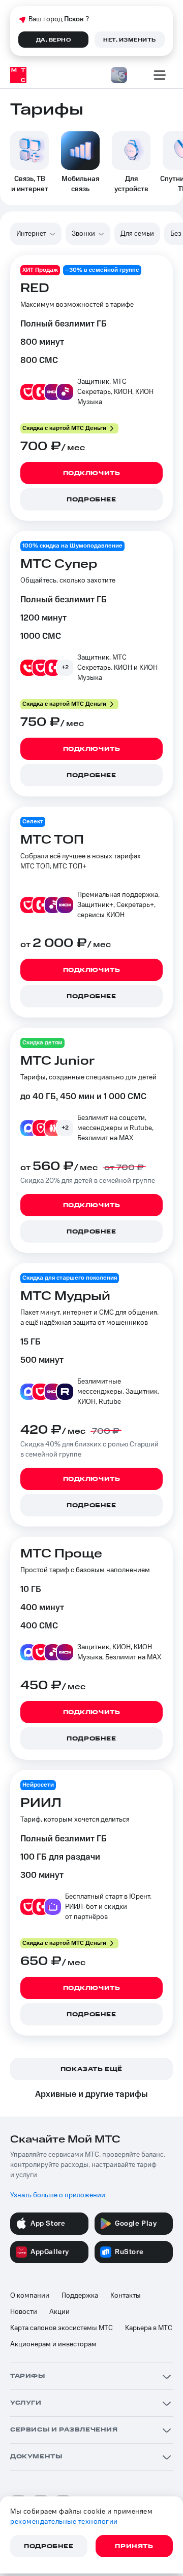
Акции (59, 2312)
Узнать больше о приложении (58, 2195)
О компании (30, 2296)
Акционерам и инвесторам (53, 2344)
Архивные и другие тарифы (91, 2094)
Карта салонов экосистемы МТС (62, 2328)
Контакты (126, 2296)
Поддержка (80, 2296)
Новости (24, 2312)
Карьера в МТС (149, 2328)
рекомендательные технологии (64, 2522)
